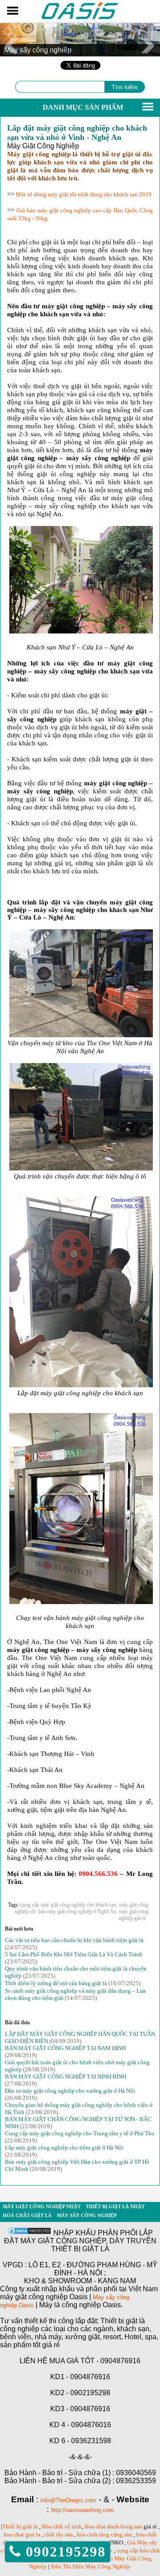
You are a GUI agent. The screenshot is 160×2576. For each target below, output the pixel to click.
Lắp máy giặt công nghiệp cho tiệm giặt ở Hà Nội (64, 2148)
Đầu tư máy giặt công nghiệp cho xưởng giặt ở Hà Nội (70, 2091)
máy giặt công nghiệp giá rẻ (134, 1915)
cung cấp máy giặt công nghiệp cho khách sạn (68, 1905)
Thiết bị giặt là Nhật (115, 2206)
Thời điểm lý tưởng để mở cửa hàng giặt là (56, 1983)
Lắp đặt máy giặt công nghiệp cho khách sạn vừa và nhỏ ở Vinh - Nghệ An (77, 133)
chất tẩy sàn (59, 2534)
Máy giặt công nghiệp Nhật (42, 2206)
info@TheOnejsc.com (68, 2500)
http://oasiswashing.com (82, 2510)
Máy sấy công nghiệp (87, 2215)
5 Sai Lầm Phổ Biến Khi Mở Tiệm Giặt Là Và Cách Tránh (74, 1954)
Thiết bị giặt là (20, 2526)
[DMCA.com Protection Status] (29, 2233)
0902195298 (63, 2552)
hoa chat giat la (22, 2534)
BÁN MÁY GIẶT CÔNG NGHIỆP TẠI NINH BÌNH (66, 2076)
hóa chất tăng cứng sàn (104, 2534)
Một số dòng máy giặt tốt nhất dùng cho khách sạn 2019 (83, 194)
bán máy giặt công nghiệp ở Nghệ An (77, 1911)
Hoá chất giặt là (27, 2215)
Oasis (26, 2305)
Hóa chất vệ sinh (62, 2526)
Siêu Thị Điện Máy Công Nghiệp (90, 2566)
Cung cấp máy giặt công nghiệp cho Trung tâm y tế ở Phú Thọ (80, 2133)
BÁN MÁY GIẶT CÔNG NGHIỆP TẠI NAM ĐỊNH (65, 2048)
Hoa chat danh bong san (113, 2526)
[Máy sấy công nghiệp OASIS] (80, 18)
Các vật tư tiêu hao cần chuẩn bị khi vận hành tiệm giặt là (74, 1940)
